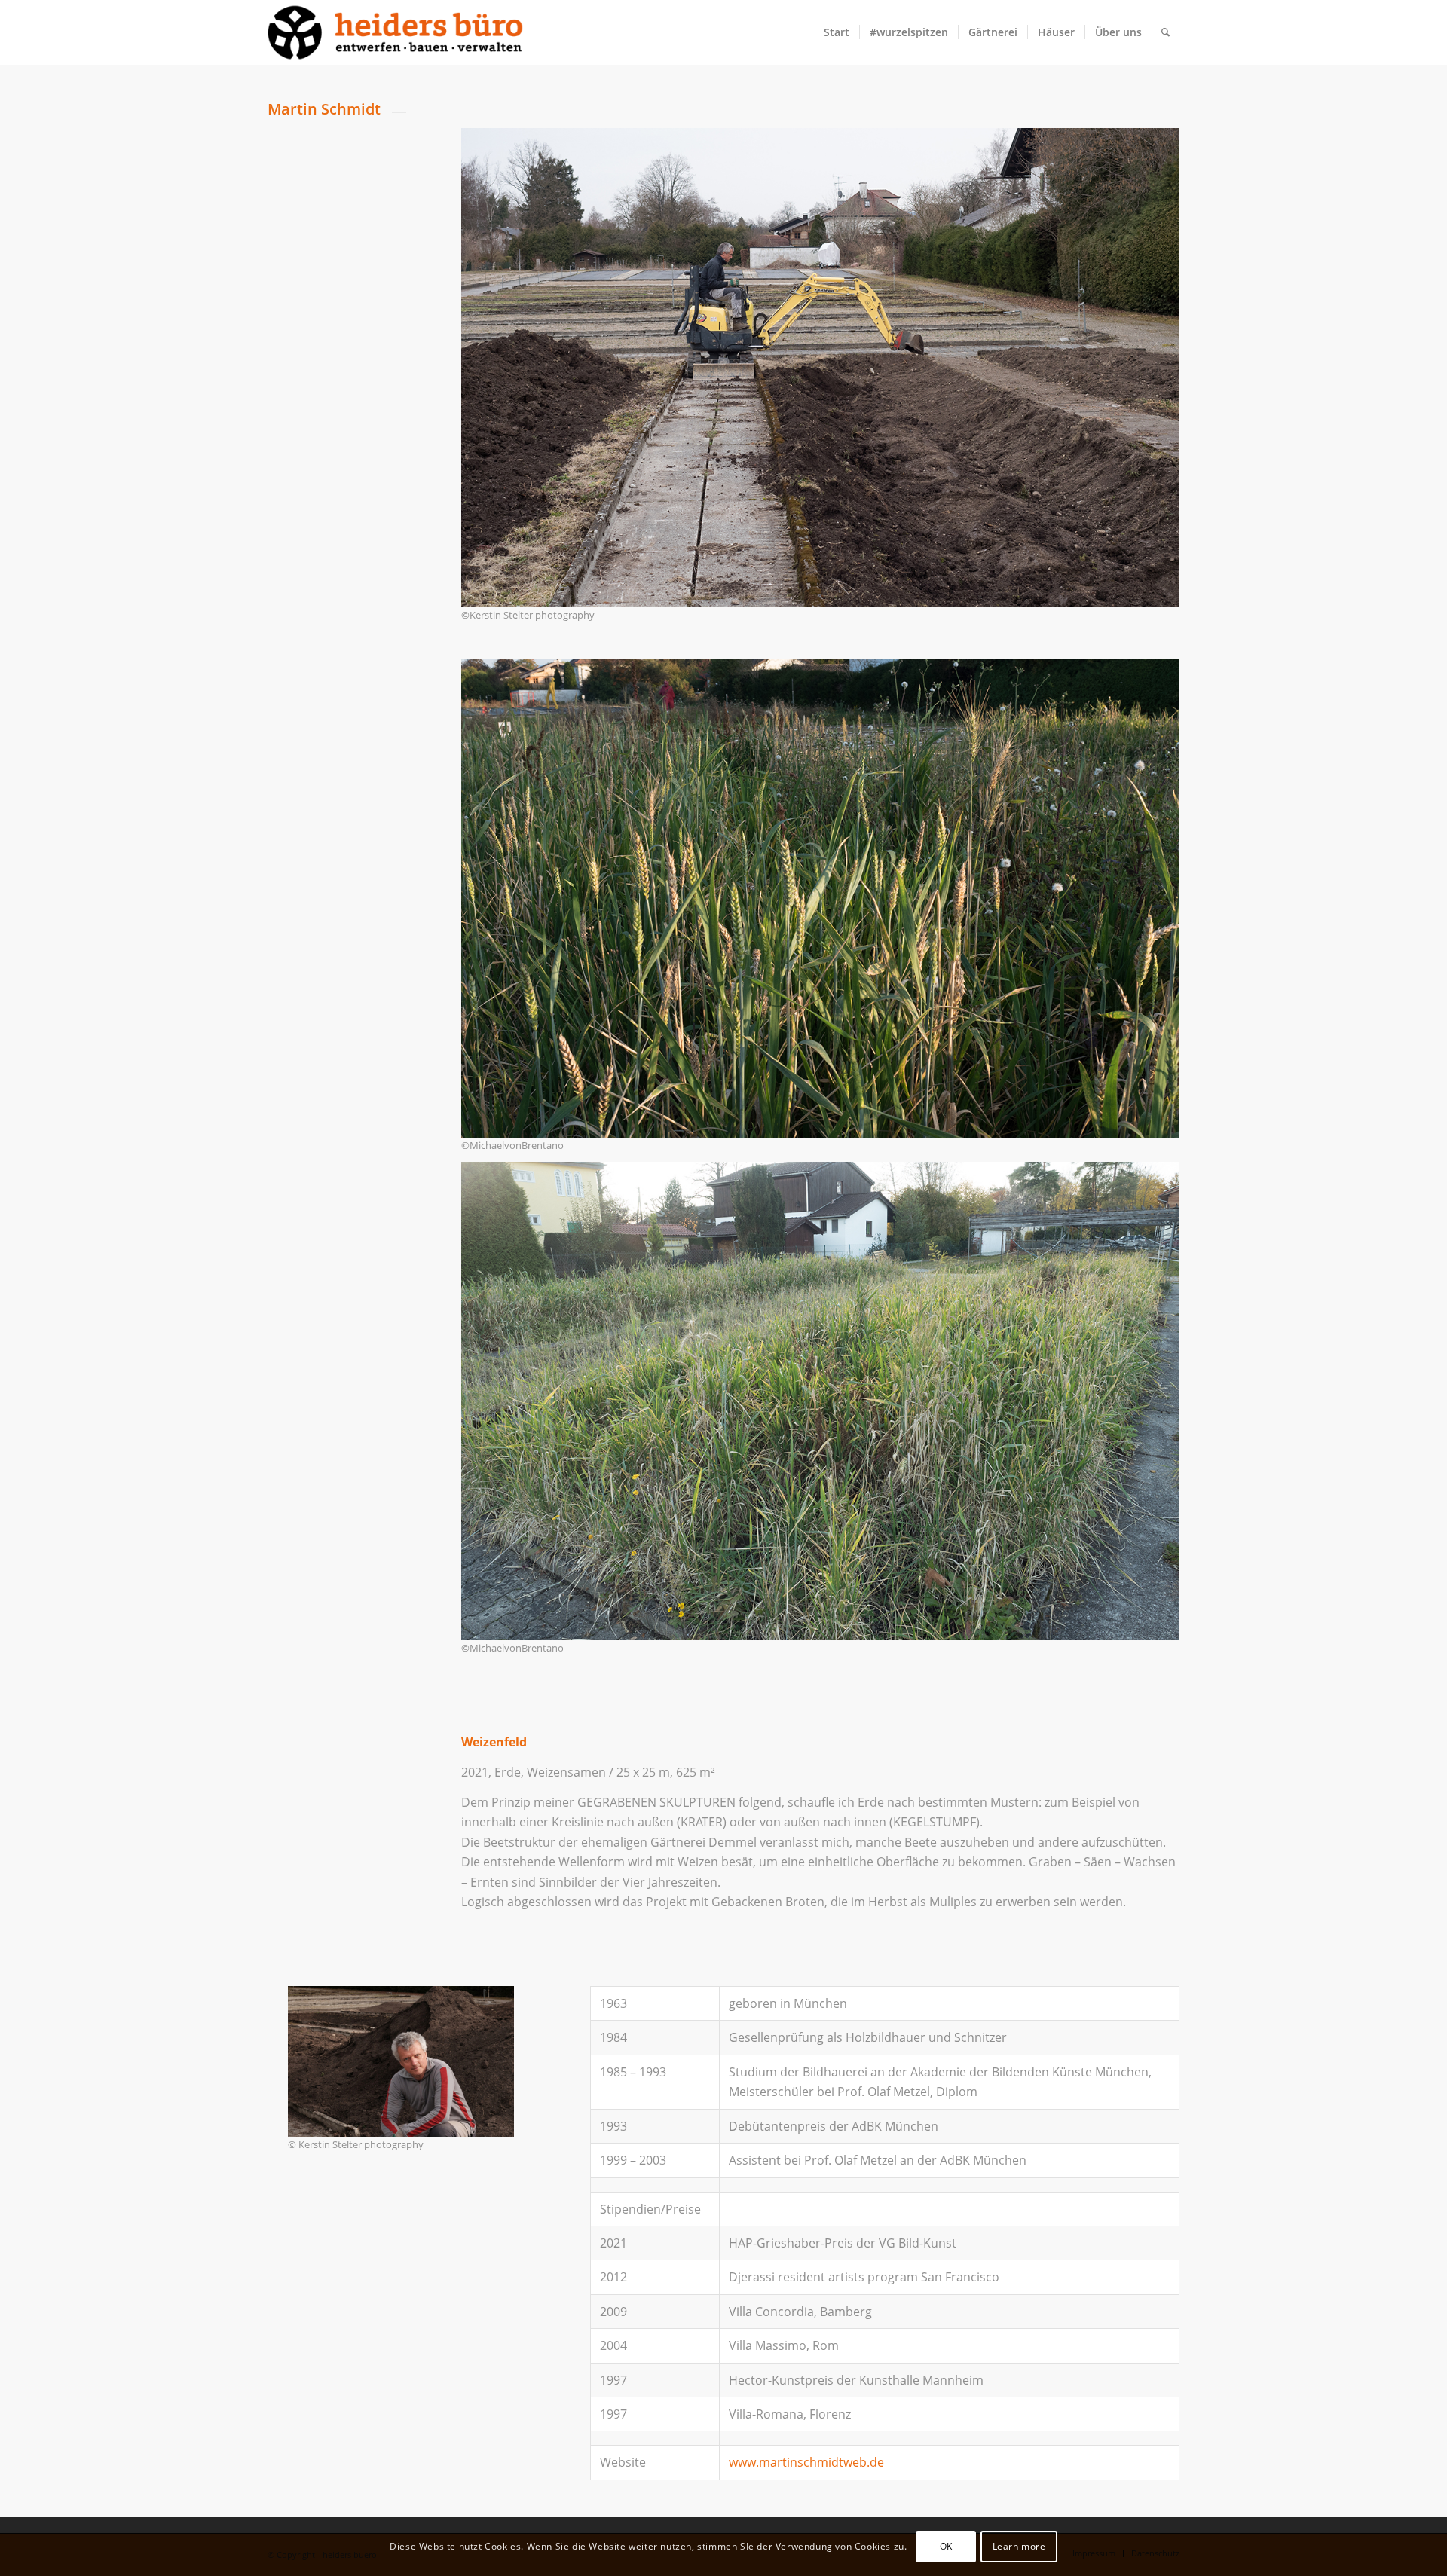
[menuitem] (837, 32)
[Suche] (1166, 32)
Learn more (1019, 2546)
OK (946, 2546)
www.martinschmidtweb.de (806, 2462)
